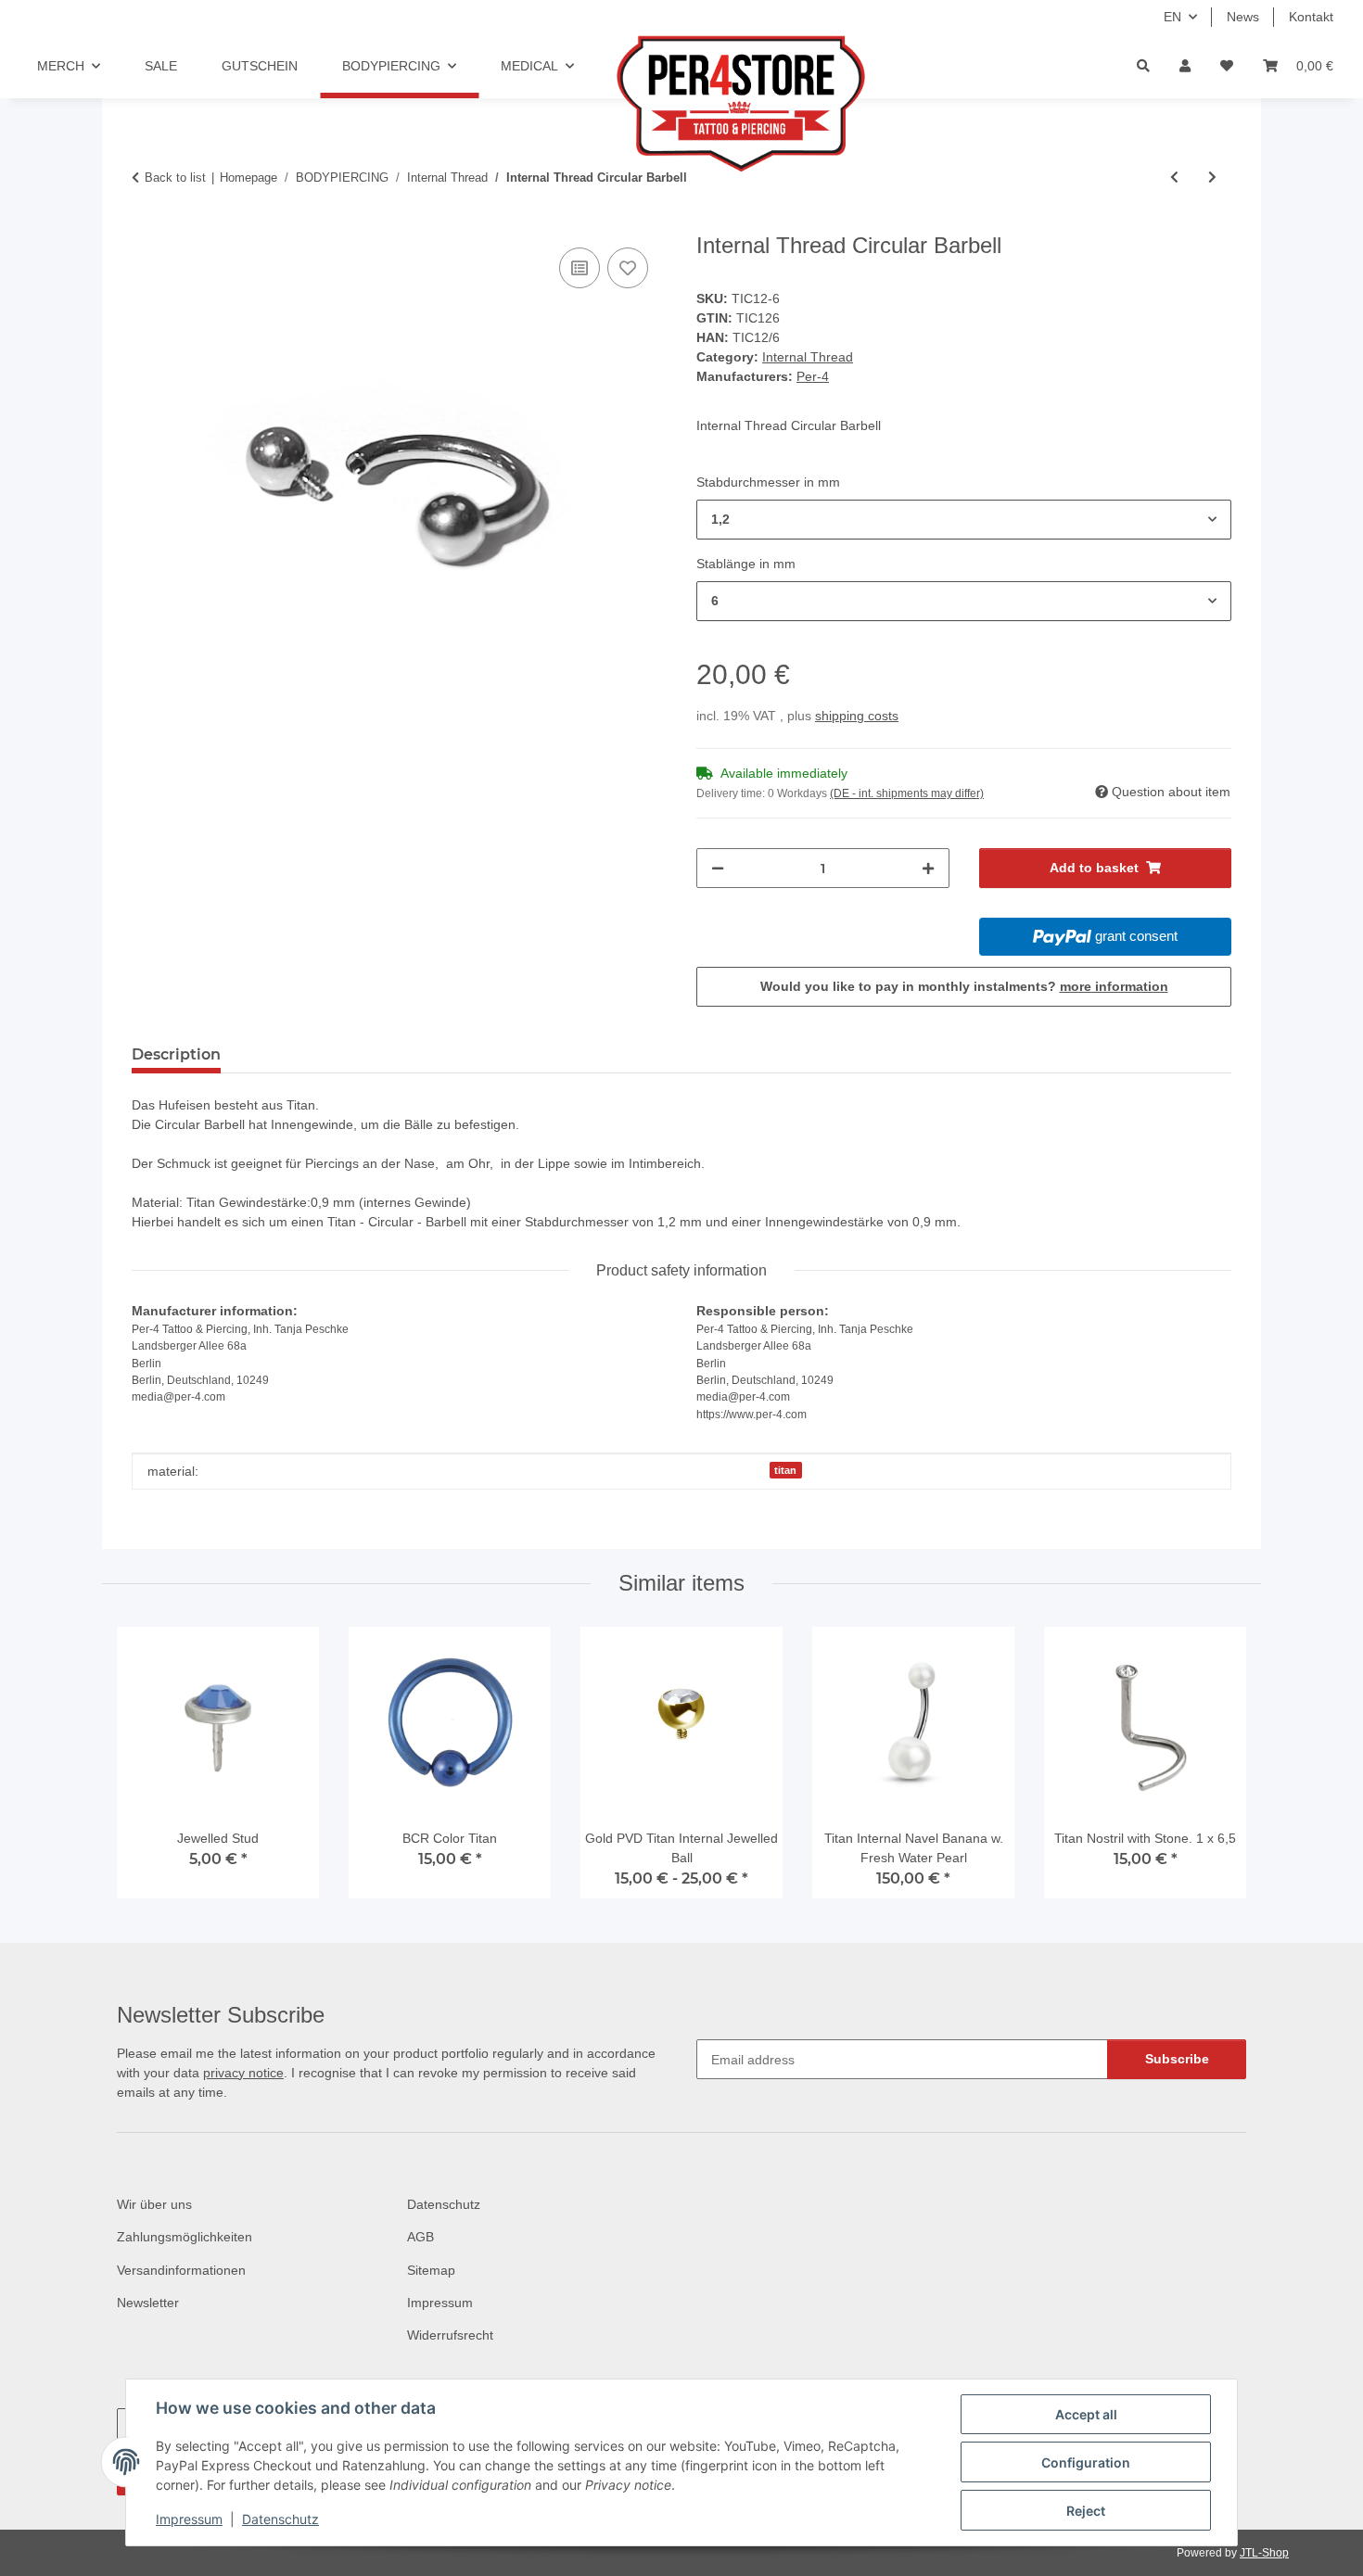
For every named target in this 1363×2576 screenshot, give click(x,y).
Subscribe (1177, 2059)
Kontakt (1311, 17)
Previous (148, 1770)
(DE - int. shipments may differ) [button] (907, 793)
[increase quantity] (928, 868)
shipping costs (857, 716)
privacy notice (243, 2073)
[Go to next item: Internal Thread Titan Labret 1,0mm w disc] (1212, 178)
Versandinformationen (181, 2270)
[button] (1185, 66)
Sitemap (431, 2270)
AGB (420, 2237)
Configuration (1086, 2462)
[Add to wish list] (628, 268)
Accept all (1086, 2414)
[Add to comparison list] (580, 268)
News (1243, 17)
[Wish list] (1227, 66)
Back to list (175, 178)
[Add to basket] (146, 222)
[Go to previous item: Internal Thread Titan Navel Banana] (1174, 178)
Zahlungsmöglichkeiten (185, 2237)
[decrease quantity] (718, 868)
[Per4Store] (716, 104)
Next (1216, 1770)
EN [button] (1172, 17)
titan (785, 1470)
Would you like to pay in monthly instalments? (964, 986)
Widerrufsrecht (450, 2335)
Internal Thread (808, 357)
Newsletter (148, 2303)
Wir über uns (154, 2204)
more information (1114, 986)
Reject (1086, 2511)
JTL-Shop (1264, 2553)
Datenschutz (280, 2519)
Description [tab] (176, 1054)
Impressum (189, 2519)
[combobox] (964, 520)
